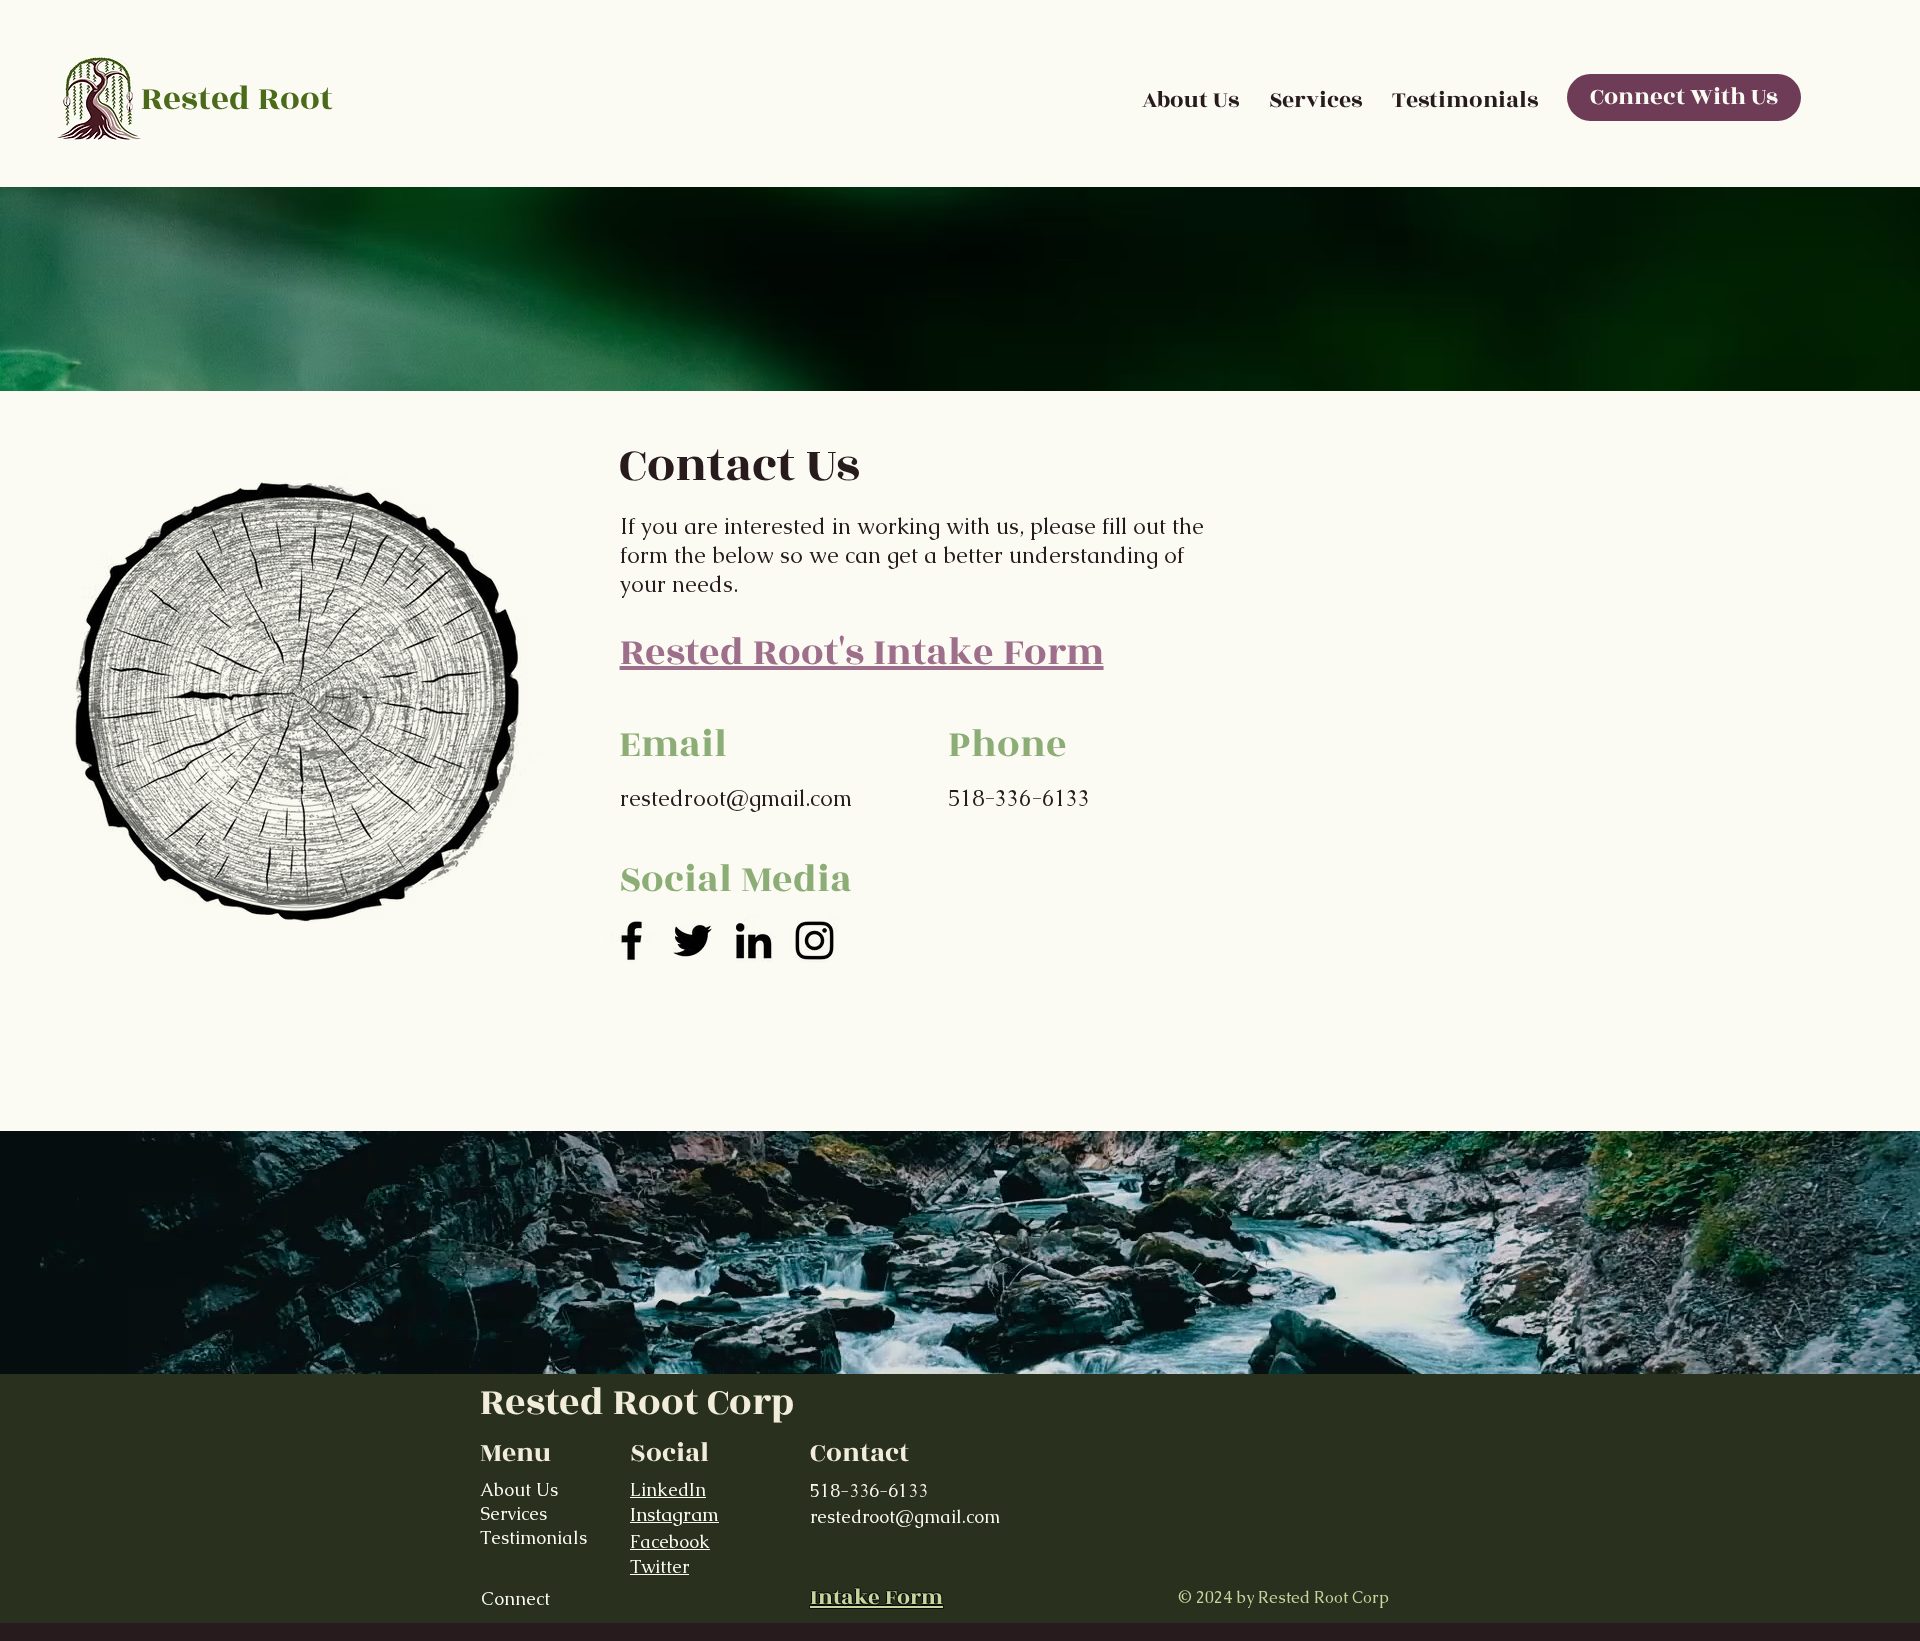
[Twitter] (692, 940)
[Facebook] (631, 940)
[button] (1315, 100)
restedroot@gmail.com (736, 798)
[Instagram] (814, 940)
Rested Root (237, 99)
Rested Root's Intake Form (862, 652)
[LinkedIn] (753, 940)
